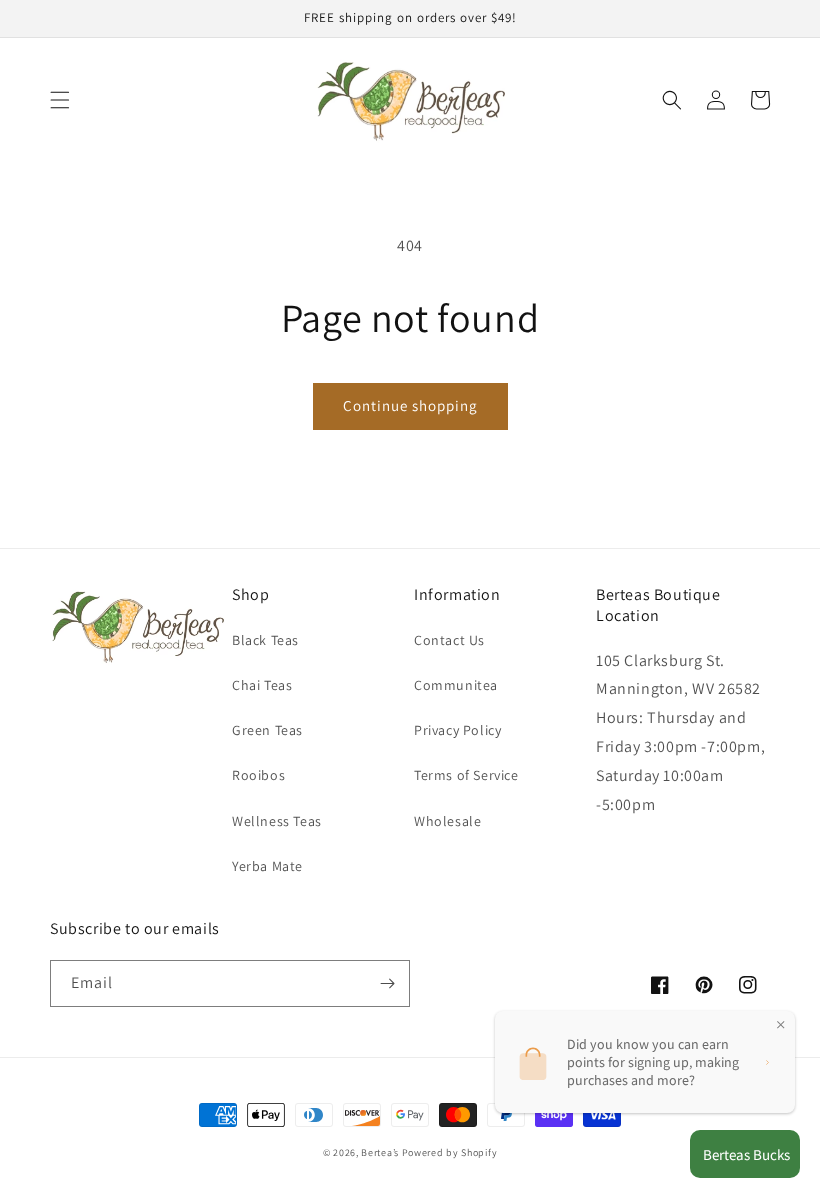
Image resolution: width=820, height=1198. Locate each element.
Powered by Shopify (450, 1152)
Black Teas (265, 640)
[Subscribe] (387, 983)
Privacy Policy (457, 730)
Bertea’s (381, 1152)
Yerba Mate (267, 866)
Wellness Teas (277, 821)
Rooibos (258, 775)
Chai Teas (262, 685)
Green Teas (267, 730)
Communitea (456, 685)
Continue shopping (410, 405)
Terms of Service (466, 775)
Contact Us (449, 640)
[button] (60, 100)
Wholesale (447, 821)
